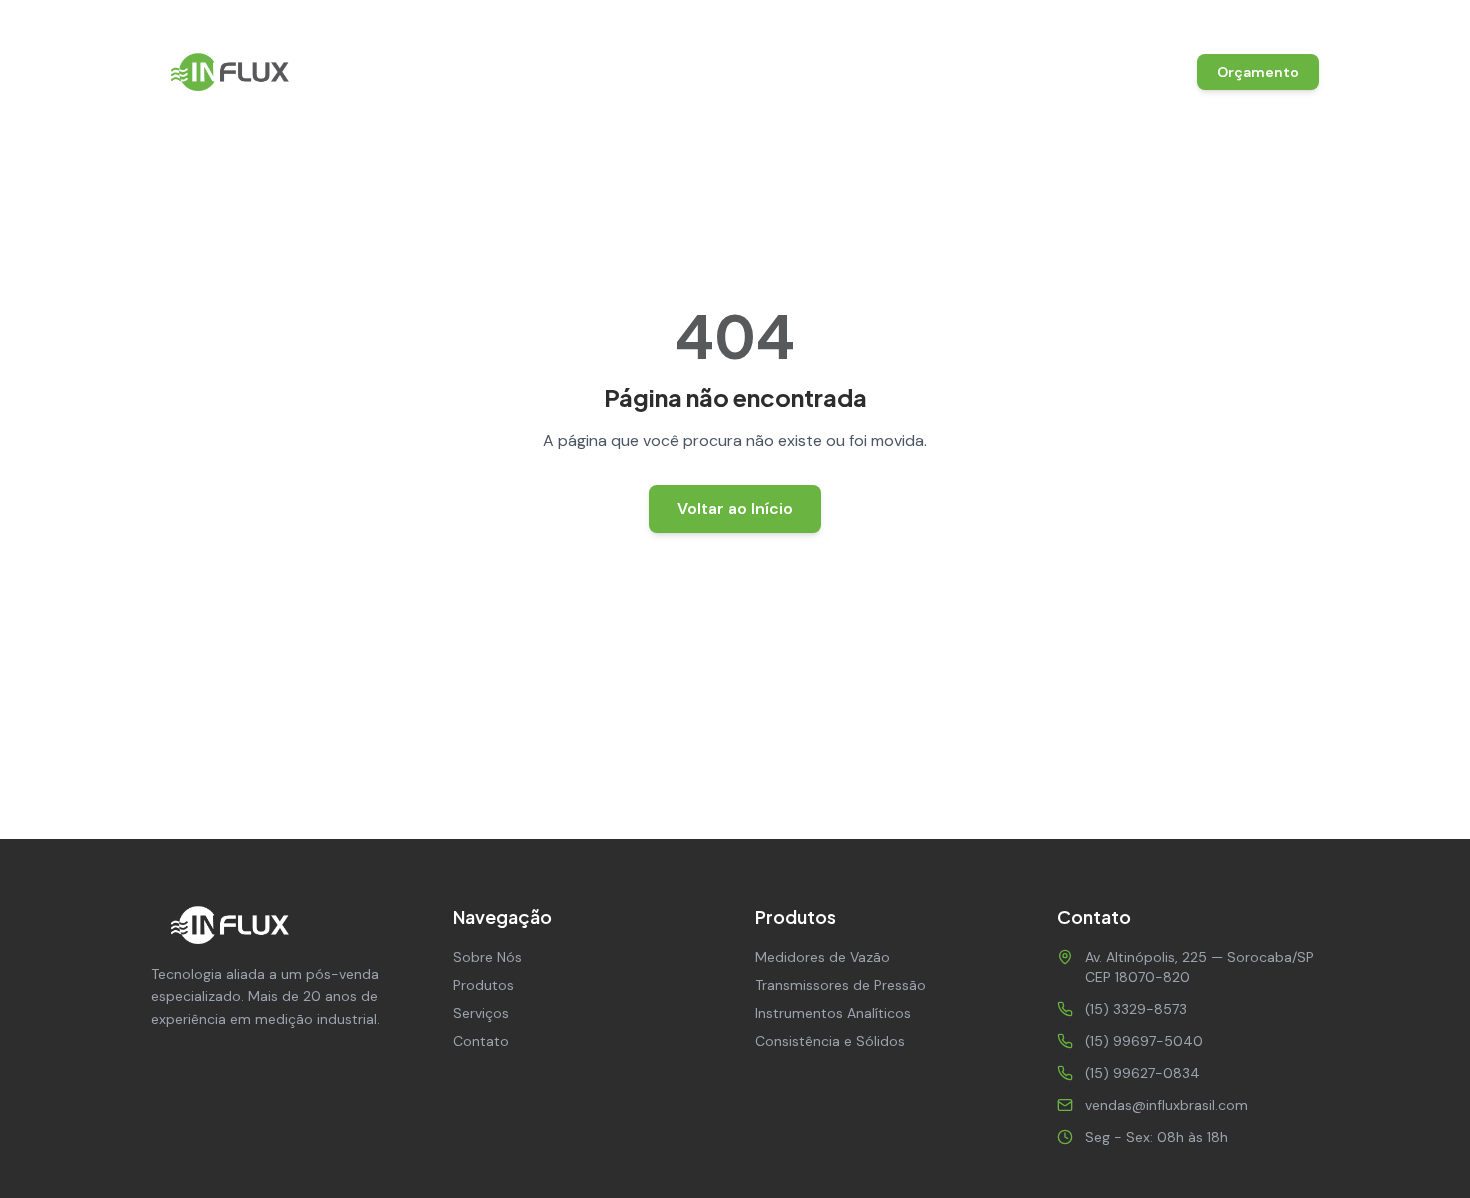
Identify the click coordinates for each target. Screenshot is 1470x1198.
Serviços (877, 72)
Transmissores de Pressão (840, 985)
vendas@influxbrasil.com (1237, 20)
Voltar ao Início (735, 508)
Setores (1057, 72)
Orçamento (1258, 72)
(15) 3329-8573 (1061, 20)
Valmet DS (968, 72)
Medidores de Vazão (822, 957)
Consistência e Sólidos (830, 1041)
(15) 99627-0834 (1142, 1073)
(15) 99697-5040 (1144, 1041)
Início (618, 72)
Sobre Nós (697, 72)
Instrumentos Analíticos (833, 1013)
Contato (1140, 72)
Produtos (790, 72)
